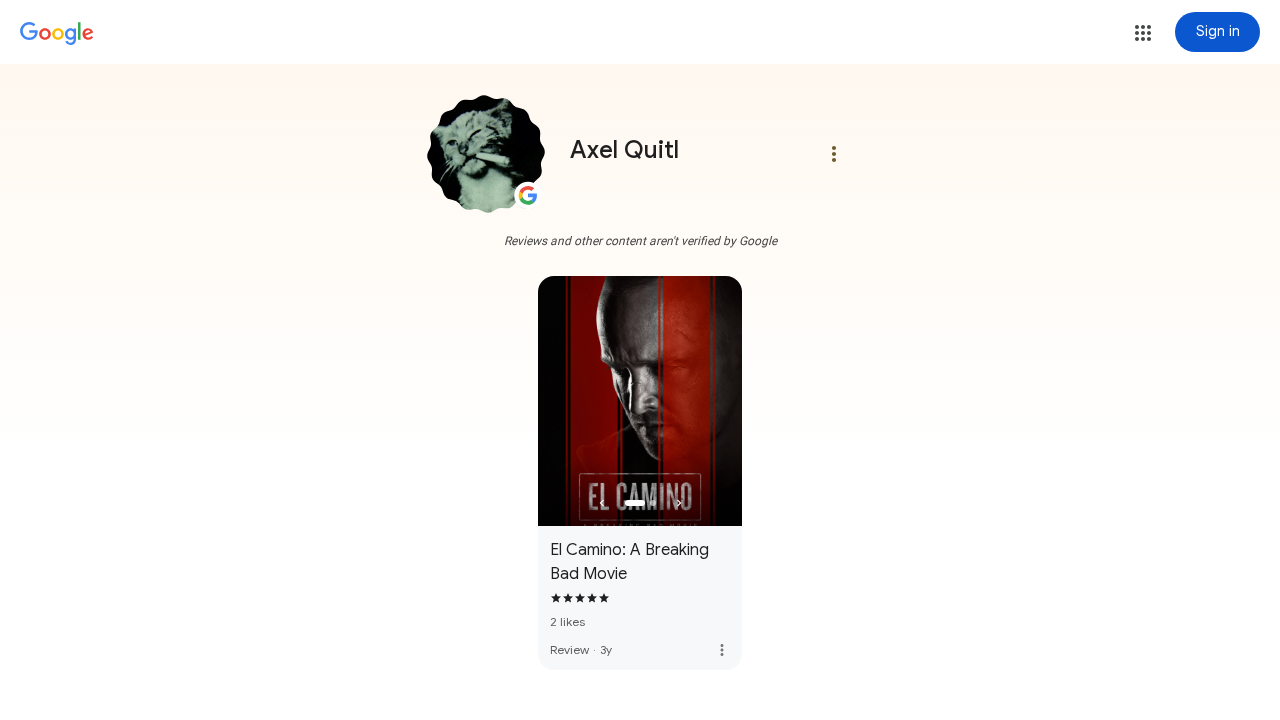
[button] (1143, 33)
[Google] (57, 34)
